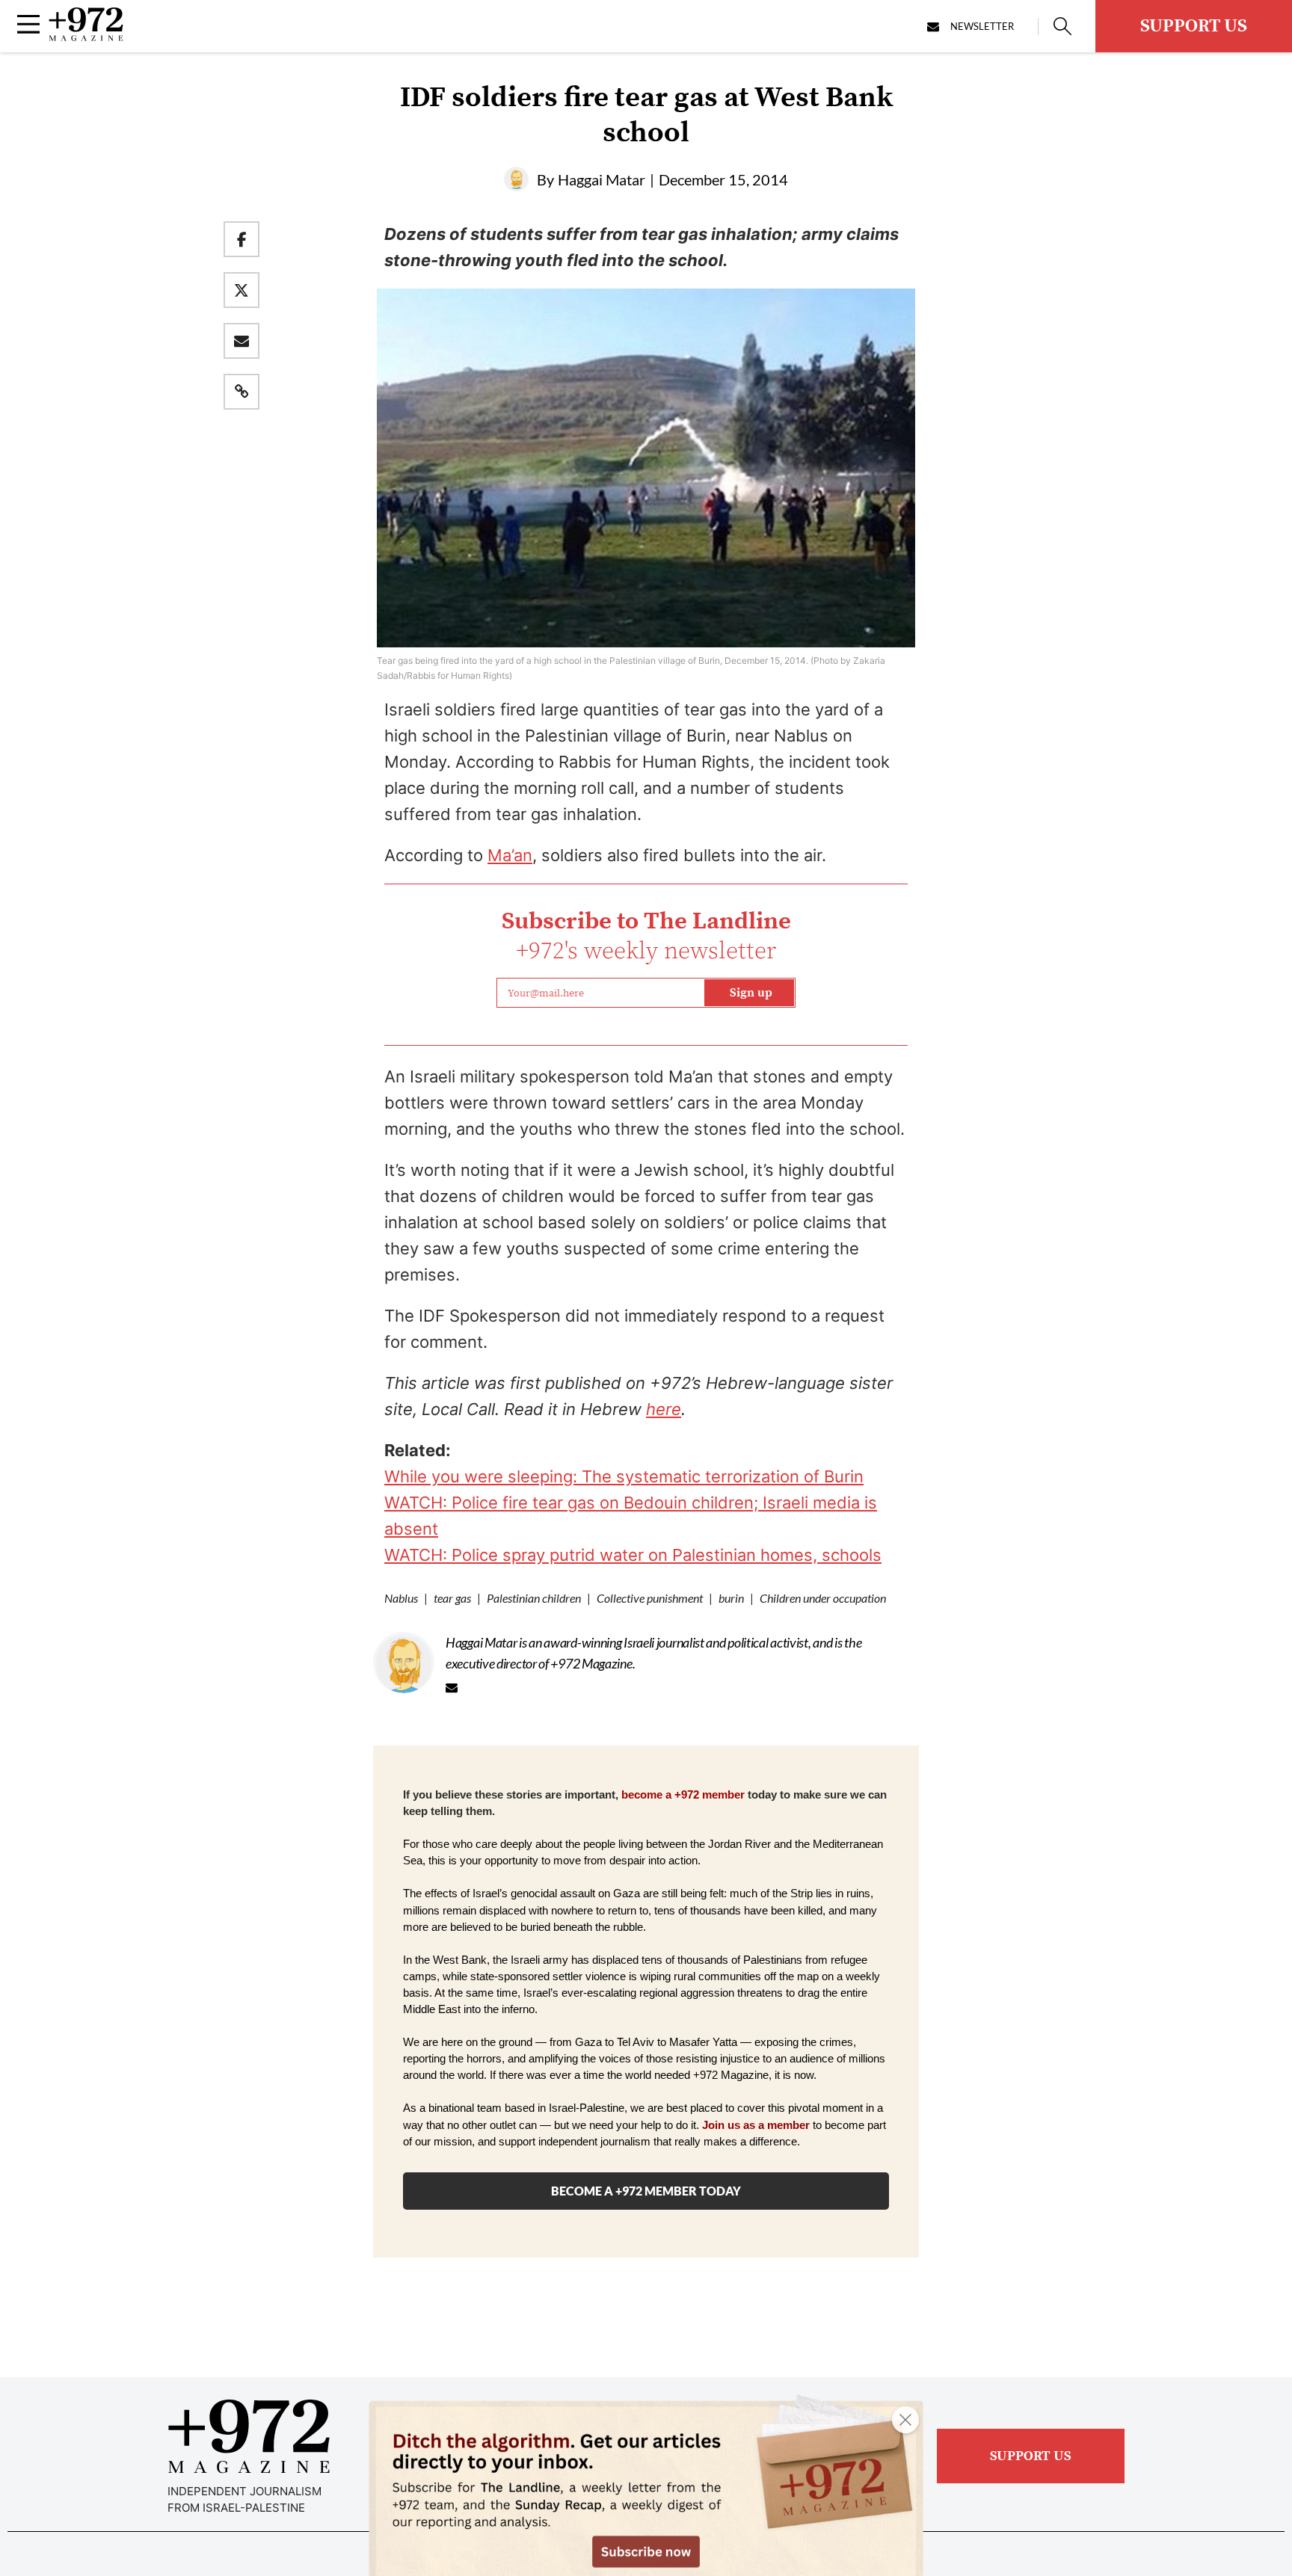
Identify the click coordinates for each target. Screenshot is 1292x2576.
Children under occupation (823, 1598)
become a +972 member (683, 1795)
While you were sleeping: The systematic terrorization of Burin (624, 1476)
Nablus (401, 1598)
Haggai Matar (602, 179)
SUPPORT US (1194, 26)
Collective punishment (650, 1598)
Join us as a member (756, 2125)
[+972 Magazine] (86, 37)
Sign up (751, 993)
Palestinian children (534, 1598)
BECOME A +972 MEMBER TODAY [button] (646, 2191)
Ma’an (510, 855)
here (664, 1409)
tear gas (452, 1598)
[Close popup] (905, 2420)
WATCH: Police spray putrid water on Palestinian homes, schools (633, 1555)
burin (731, 1598)
